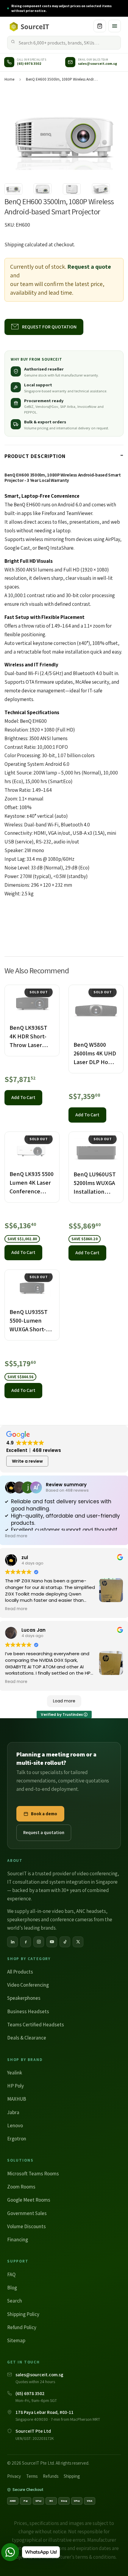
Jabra (13, 2112)
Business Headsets (28, 2011)
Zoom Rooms (21, 2187)
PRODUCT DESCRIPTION (35, 456)
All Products (20, 1972)
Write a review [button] (27, 1461)
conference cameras (71, 1919)
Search (15, 2301)
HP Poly (15, 2086)
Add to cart (23, 1097)
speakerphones (24, 1919)
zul (25, 1557)
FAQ (11, 2274)
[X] (78, 1942)
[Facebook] (26, 1942)
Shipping (14, 245)
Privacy (14, 2476)
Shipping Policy (23, 2314)
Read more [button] (16, 1536)
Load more (64, 1701)
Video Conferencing (28, 1985)
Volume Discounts (26, 2226)
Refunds (51, 2476)
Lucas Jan (33, 1630)
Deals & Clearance (27, 2038)
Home (9, 79)
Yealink (15, 2073)
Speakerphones (24, 1998)
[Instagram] (39, 1942)
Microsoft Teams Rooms (33, 2174)
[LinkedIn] (13, 1942)
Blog (12, 2288)
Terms (32, 2476)
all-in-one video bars (52, 1911)
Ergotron (17, 2139)
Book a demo (44, 1814)
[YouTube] (52, 1942)
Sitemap (16, 2340)
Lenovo (15, 2125)
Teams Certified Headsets (36, 2025)
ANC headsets (91, 1911)
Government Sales (27, 2213)
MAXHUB (17, 2099)
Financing (18, 2240)
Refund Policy (22, 2327)
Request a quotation (44, 1832)
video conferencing (97, 1873)
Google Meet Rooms (29, 2200)
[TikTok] (65, 1942)
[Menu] (115, 26)
